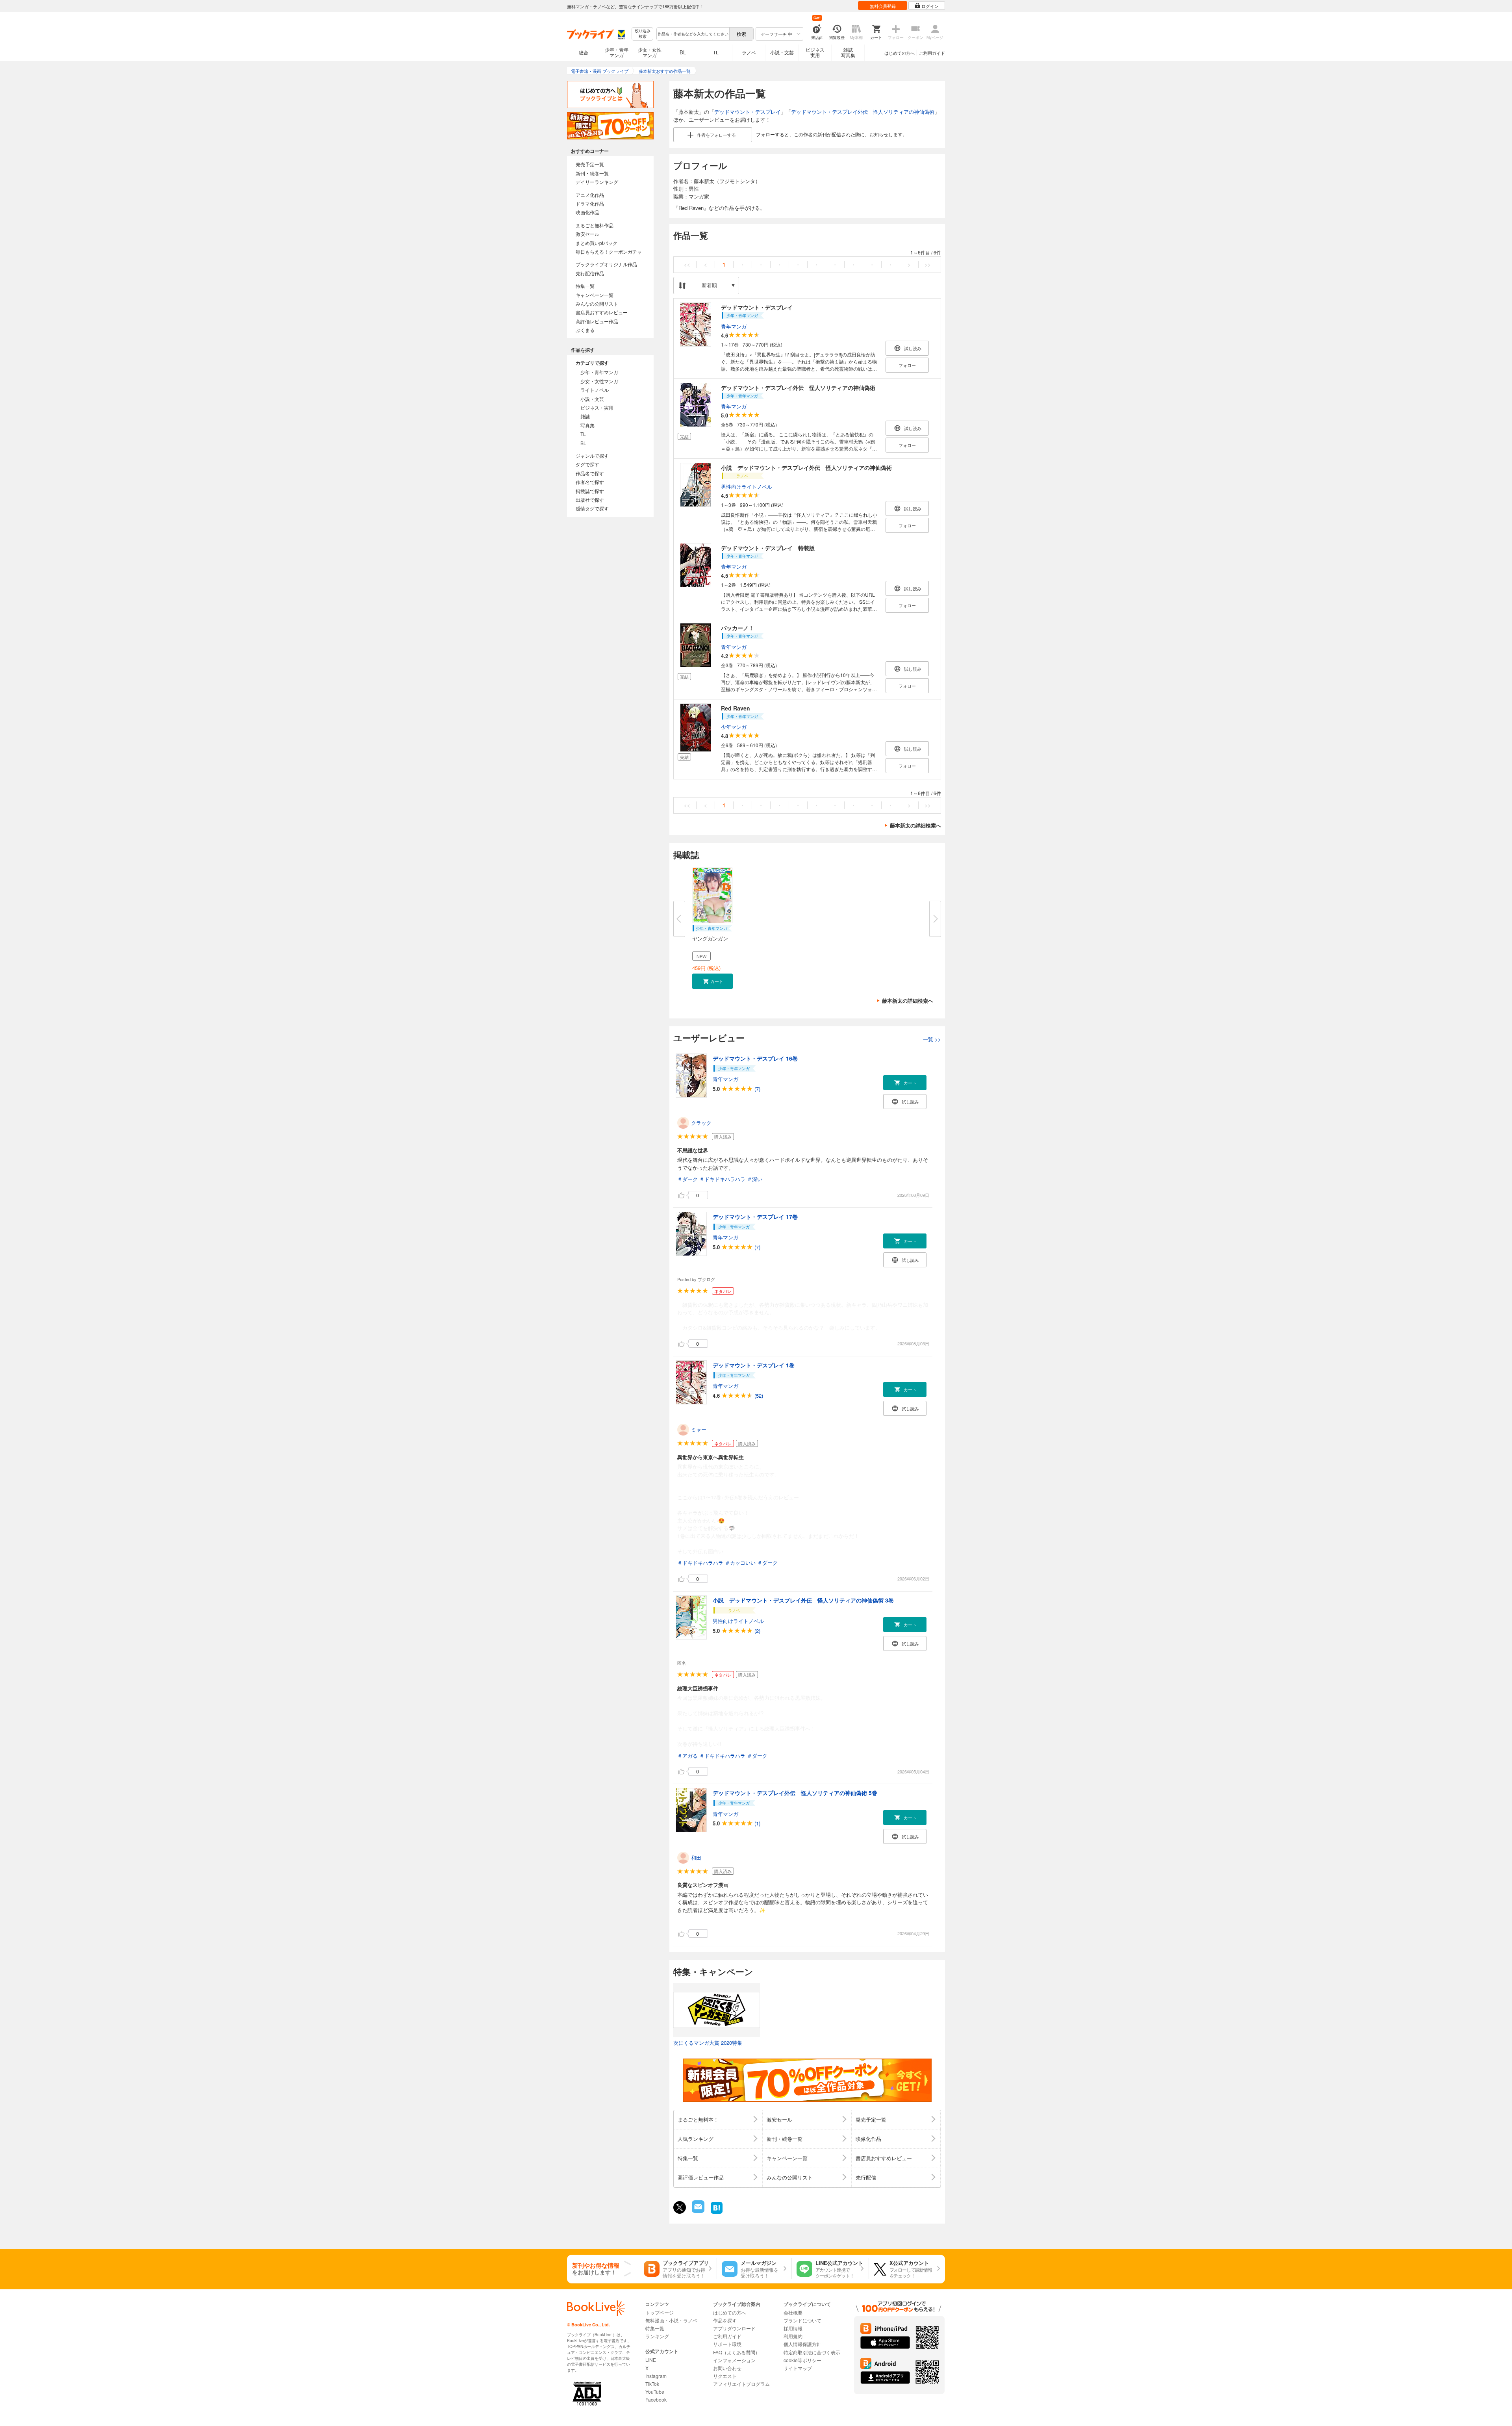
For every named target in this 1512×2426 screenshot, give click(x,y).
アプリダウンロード (734, 2328)
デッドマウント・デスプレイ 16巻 (755, 1058)
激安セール (587, 234)
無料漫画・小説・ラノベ (671, 2320)
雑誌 (585, 416)
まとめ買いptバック (597, 243)
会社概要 (793, 2312)
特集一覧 (585, 286)
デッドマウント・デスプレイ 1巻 (754, 1365)
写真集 (587, 425)
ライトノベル (595, 390)
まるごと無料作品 (595, 225)
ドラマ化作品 (590, 203)
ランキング (657, 2336)
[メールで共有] (698, 2211)
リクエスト (725, 2376)
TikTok (652, 2384)
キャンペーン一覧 (595, 295)
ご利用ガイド (932, 53)
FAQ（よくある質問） (737, 2352)
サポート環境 (727, 2344)
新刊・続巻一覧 (592, 173)
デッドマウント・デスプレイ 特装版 (768, 548)
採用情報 (793, 2328)
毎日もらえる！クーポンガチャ (609, 251)
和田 (696, 1858)
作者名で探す (590, 482)
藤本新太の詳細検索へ (915, 825)
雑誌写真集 (848, 52)
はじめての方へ (900, 53)
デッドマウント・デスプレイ (748, 112)
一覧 (932, 1039)
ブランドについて (802, 2320)
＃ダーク (687, 1179)
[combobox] (693, 34)
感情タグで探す (592, 508)
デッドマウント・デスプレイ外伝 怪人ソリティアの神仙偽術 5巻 (795, 1793)
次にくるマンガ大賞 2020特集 (708, 2043)
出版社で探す (590, 500)
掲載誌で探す (590, 491)
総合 (584, 52)
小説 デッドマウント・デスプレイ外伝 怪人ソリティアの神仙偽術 (806, 467)
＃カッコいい (740, 1563)
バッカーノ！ (737, 628)
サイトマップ (798, 2368)
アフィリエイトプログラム (741, 2384)
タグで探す (587, 464)
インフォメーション (734, 2360)
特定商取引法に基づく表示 (812, 2352)
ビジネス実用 (815, 52)
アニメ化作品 (590, 195)
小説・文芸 (782, 52)
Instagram (656, 2376)
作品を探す (725, 2320)
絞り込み (643, 34)
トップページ (660, 2312)
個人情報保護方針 (802, 2344)
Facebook (656, 2399)
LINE (651, 2360)
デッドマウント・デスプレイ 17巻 (755, 1217)
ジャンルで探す (592, 455)
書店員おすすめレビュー (602, 312)
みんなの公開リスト (597, 303)
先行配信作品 (590, 273)
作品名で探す (590, 473)
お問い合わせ (727, 2368)
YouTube (655, 2392)
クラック (701, 1123)
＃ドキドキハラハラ (722, 1179)
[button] (712, 981)
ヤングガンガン (710, 938)
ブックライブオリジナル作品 (606, 264)
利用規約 (793, 2336)
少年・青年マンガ (617, 52)
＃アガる (687, 1756)
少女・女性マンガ (650, 52)
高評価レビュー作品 (597, 321)
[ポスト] (680, 2207)
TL (716, 52)
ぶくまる (585, 330)
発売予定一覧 (590, 164)
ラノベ (749, 52)
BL (683, 52)
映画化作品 (587, 212)
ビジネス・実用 (597, 407)
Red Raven (736, 708)
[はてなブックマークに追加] (717, 2213)
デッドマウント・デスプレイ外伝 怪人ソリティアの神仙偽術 (863, 112)
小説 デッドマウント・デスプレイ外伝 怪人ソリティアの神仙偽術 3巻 (803, 1600)
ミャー (699, 1429)
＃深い (755, 1179)
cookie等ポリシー (802, 2360)
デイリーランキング (597, 182)
